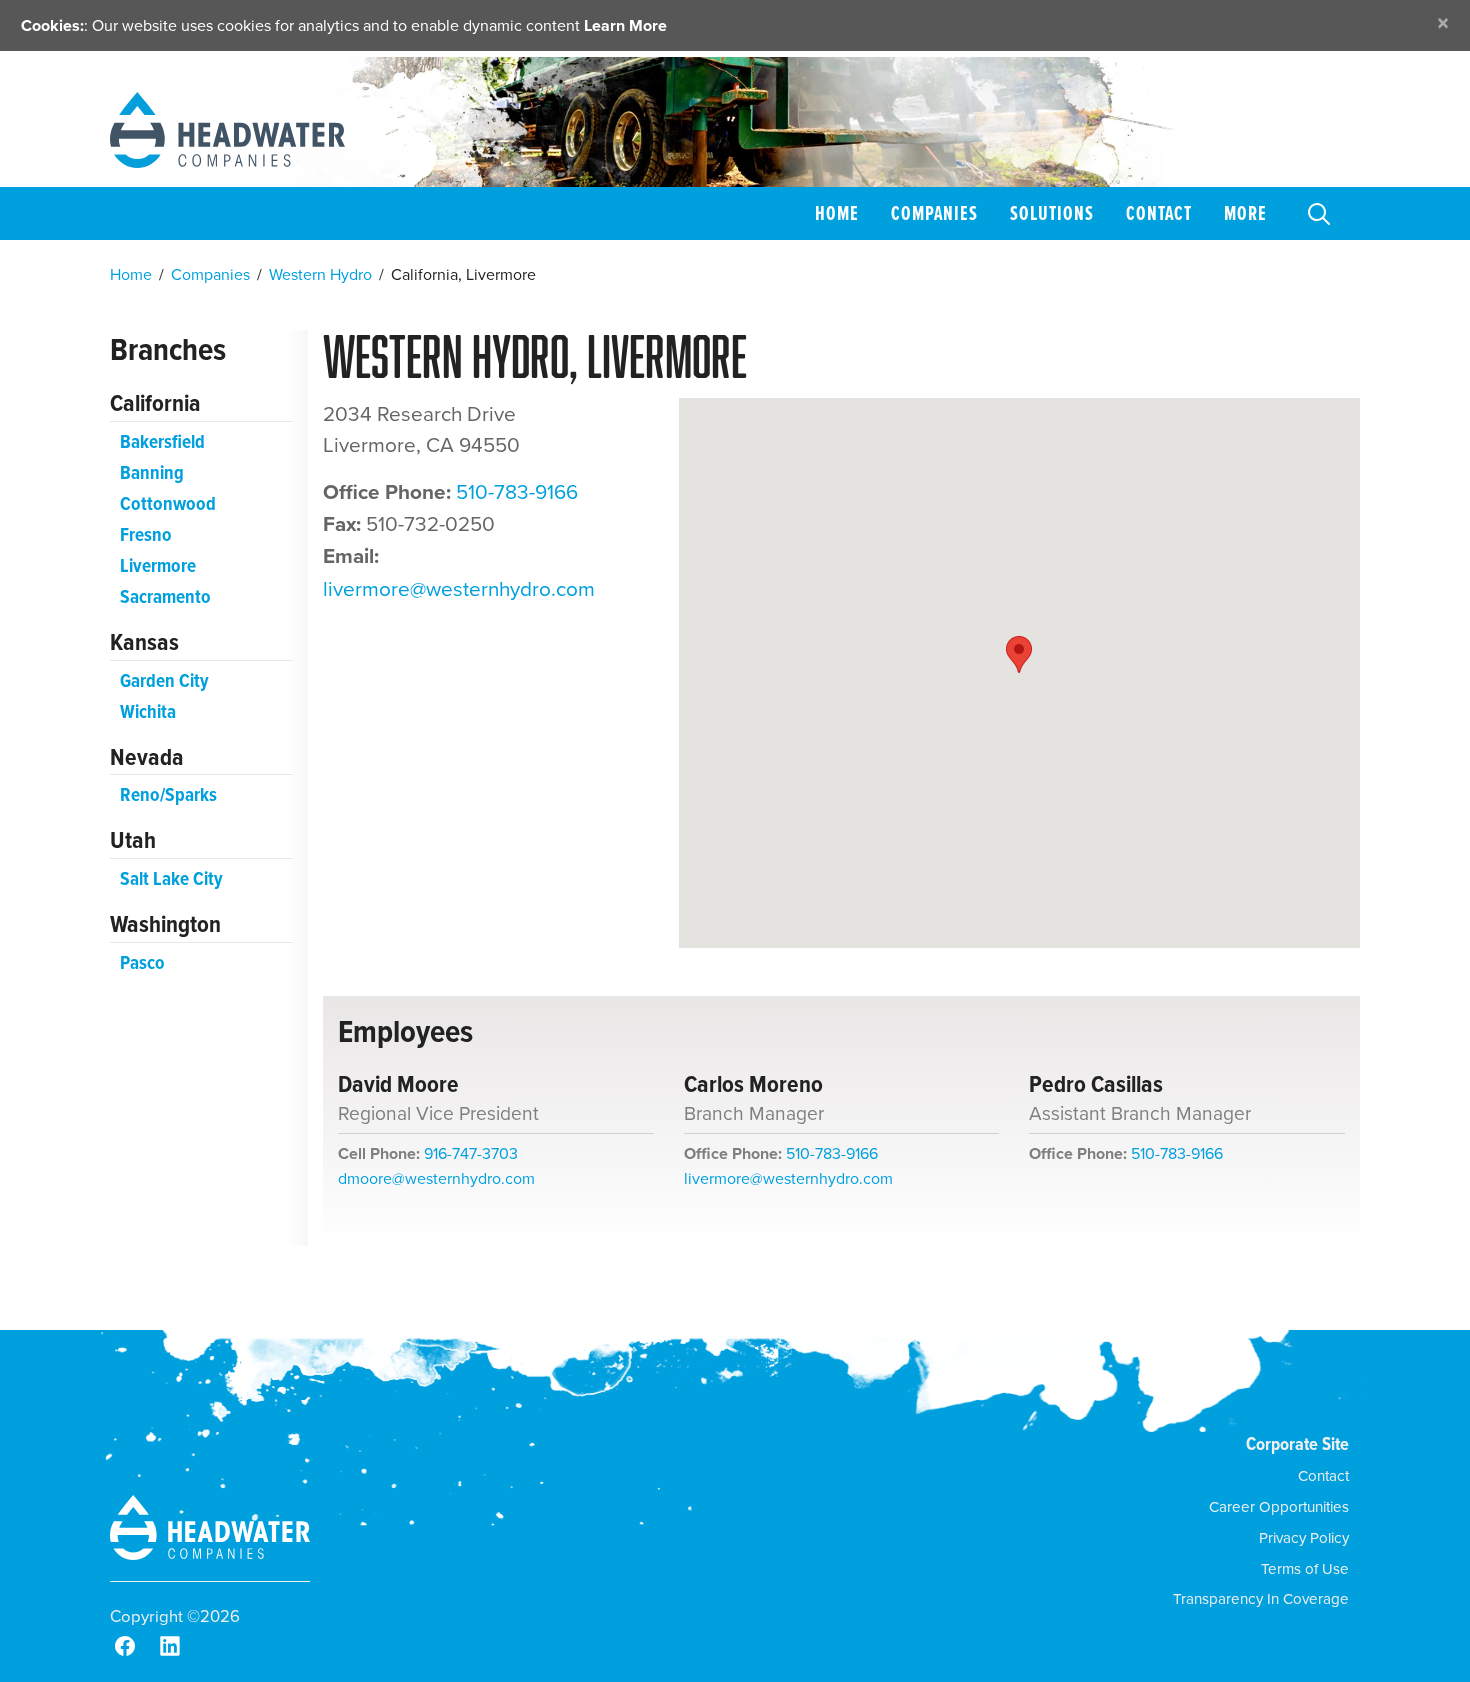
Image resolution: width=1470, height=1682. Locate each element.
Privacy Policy (1304, 1537)
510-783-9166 (517, 491)
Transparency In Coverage (1261, 1598)
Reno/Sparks (168, 794)
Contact (1159, 213)
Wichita (148, 711)
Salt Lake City (171, 878)
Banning (152, 472)
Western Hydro (320, 274)
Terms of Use (1305, 1568)
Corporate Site (1297, 1443)
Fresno (146, 534)
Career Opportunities (1279, 1506)
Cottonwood (168, 503)
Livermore (158, 565)
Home (837, 213)
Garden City (164, 680)
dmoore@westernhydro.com (436, 1178)
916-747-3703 (471, 1153)
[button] (1019, 654)
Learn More (625, 25)
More (1245, 213)
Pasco (142, 962)
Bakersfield (162, 441)
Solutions (1052, 213)
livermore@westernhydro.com (459, 588)
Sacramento (165, 596)
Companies (934, 213)
